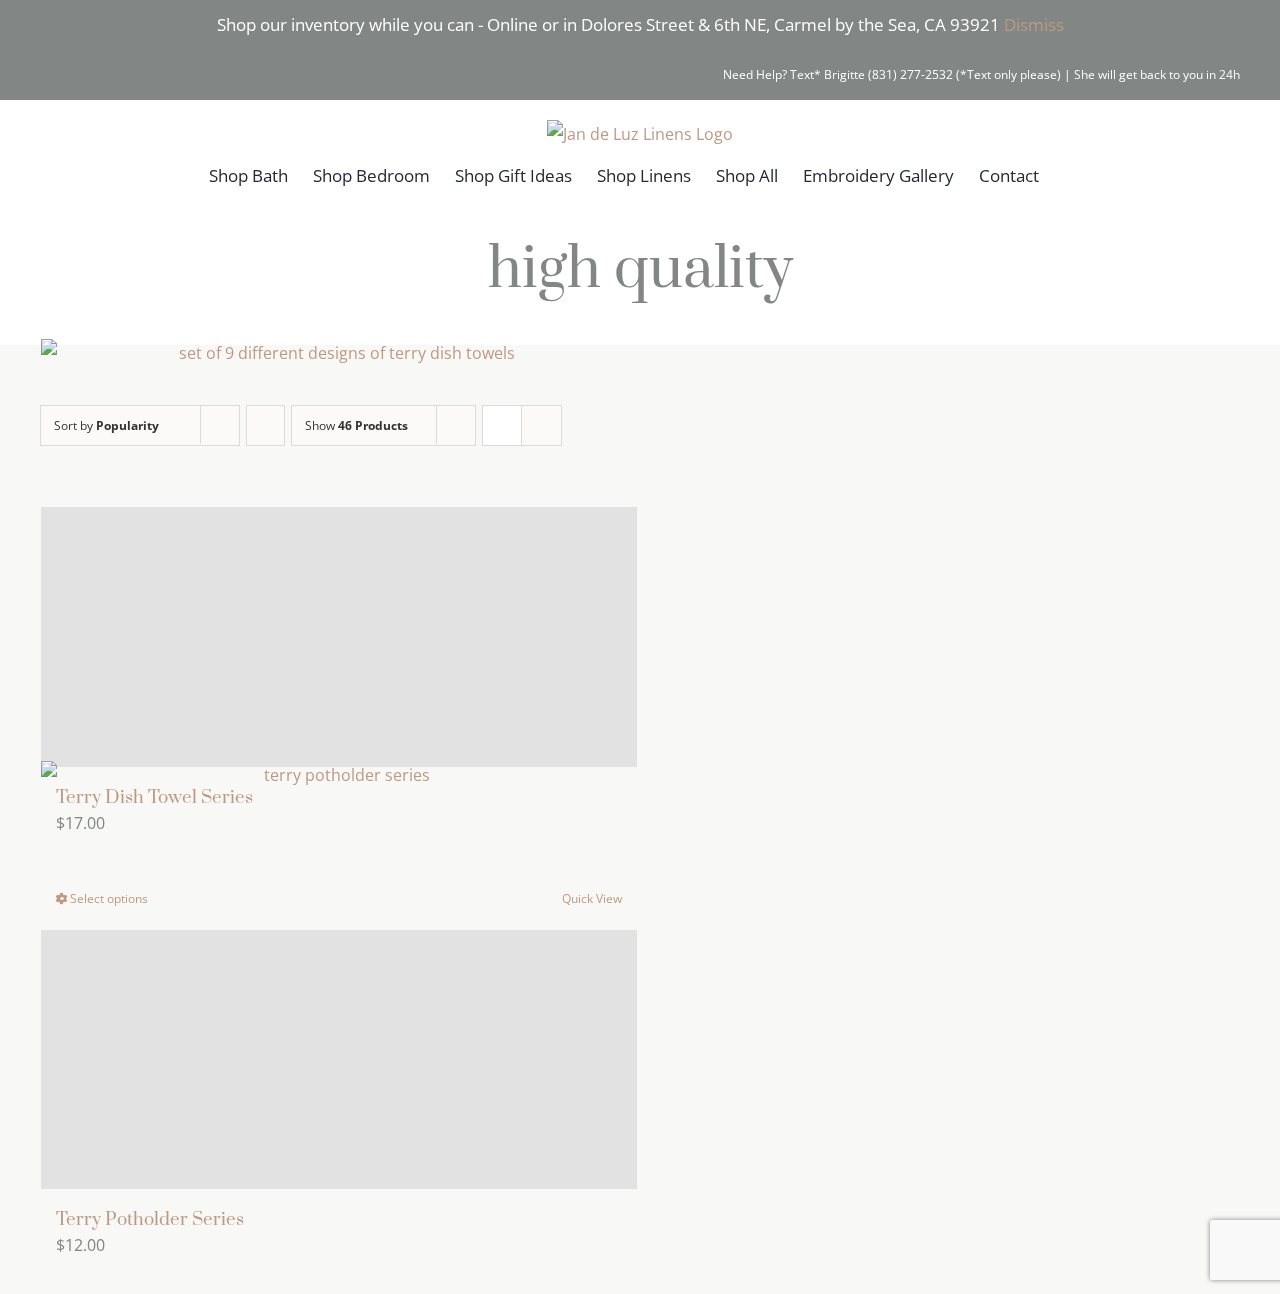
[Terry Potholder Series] (339, 1059)
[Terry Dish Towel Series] (339, 636)
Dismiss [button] (1034, 24)
